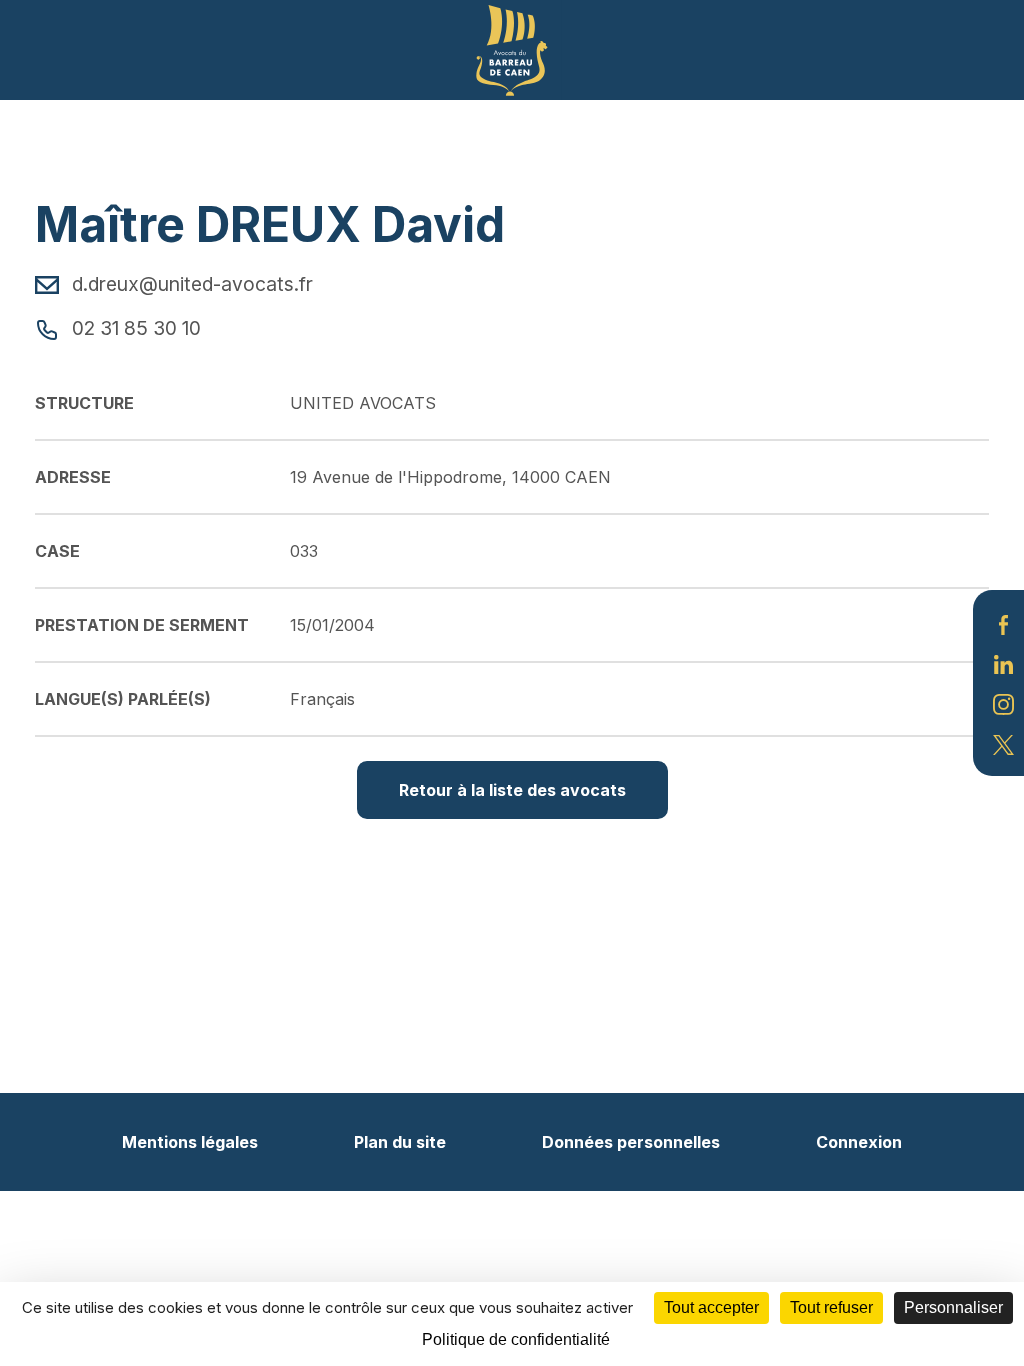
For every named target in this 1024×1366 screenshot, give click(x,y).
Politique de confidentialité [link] (516, 1339)
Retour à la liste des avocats (512, 790)
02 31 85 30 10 (134, 328)
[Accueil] (512, 48)
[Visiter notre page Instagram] (1003, 703)
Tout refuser (831, 1307)
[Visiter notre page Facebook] (1003, 623)
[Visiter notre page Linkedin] (1003, 663)
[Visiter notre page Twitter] (1003, 743)
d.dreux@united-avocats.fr (190, 284)
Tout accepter (711, 1307)
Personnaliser (953, 1307)
